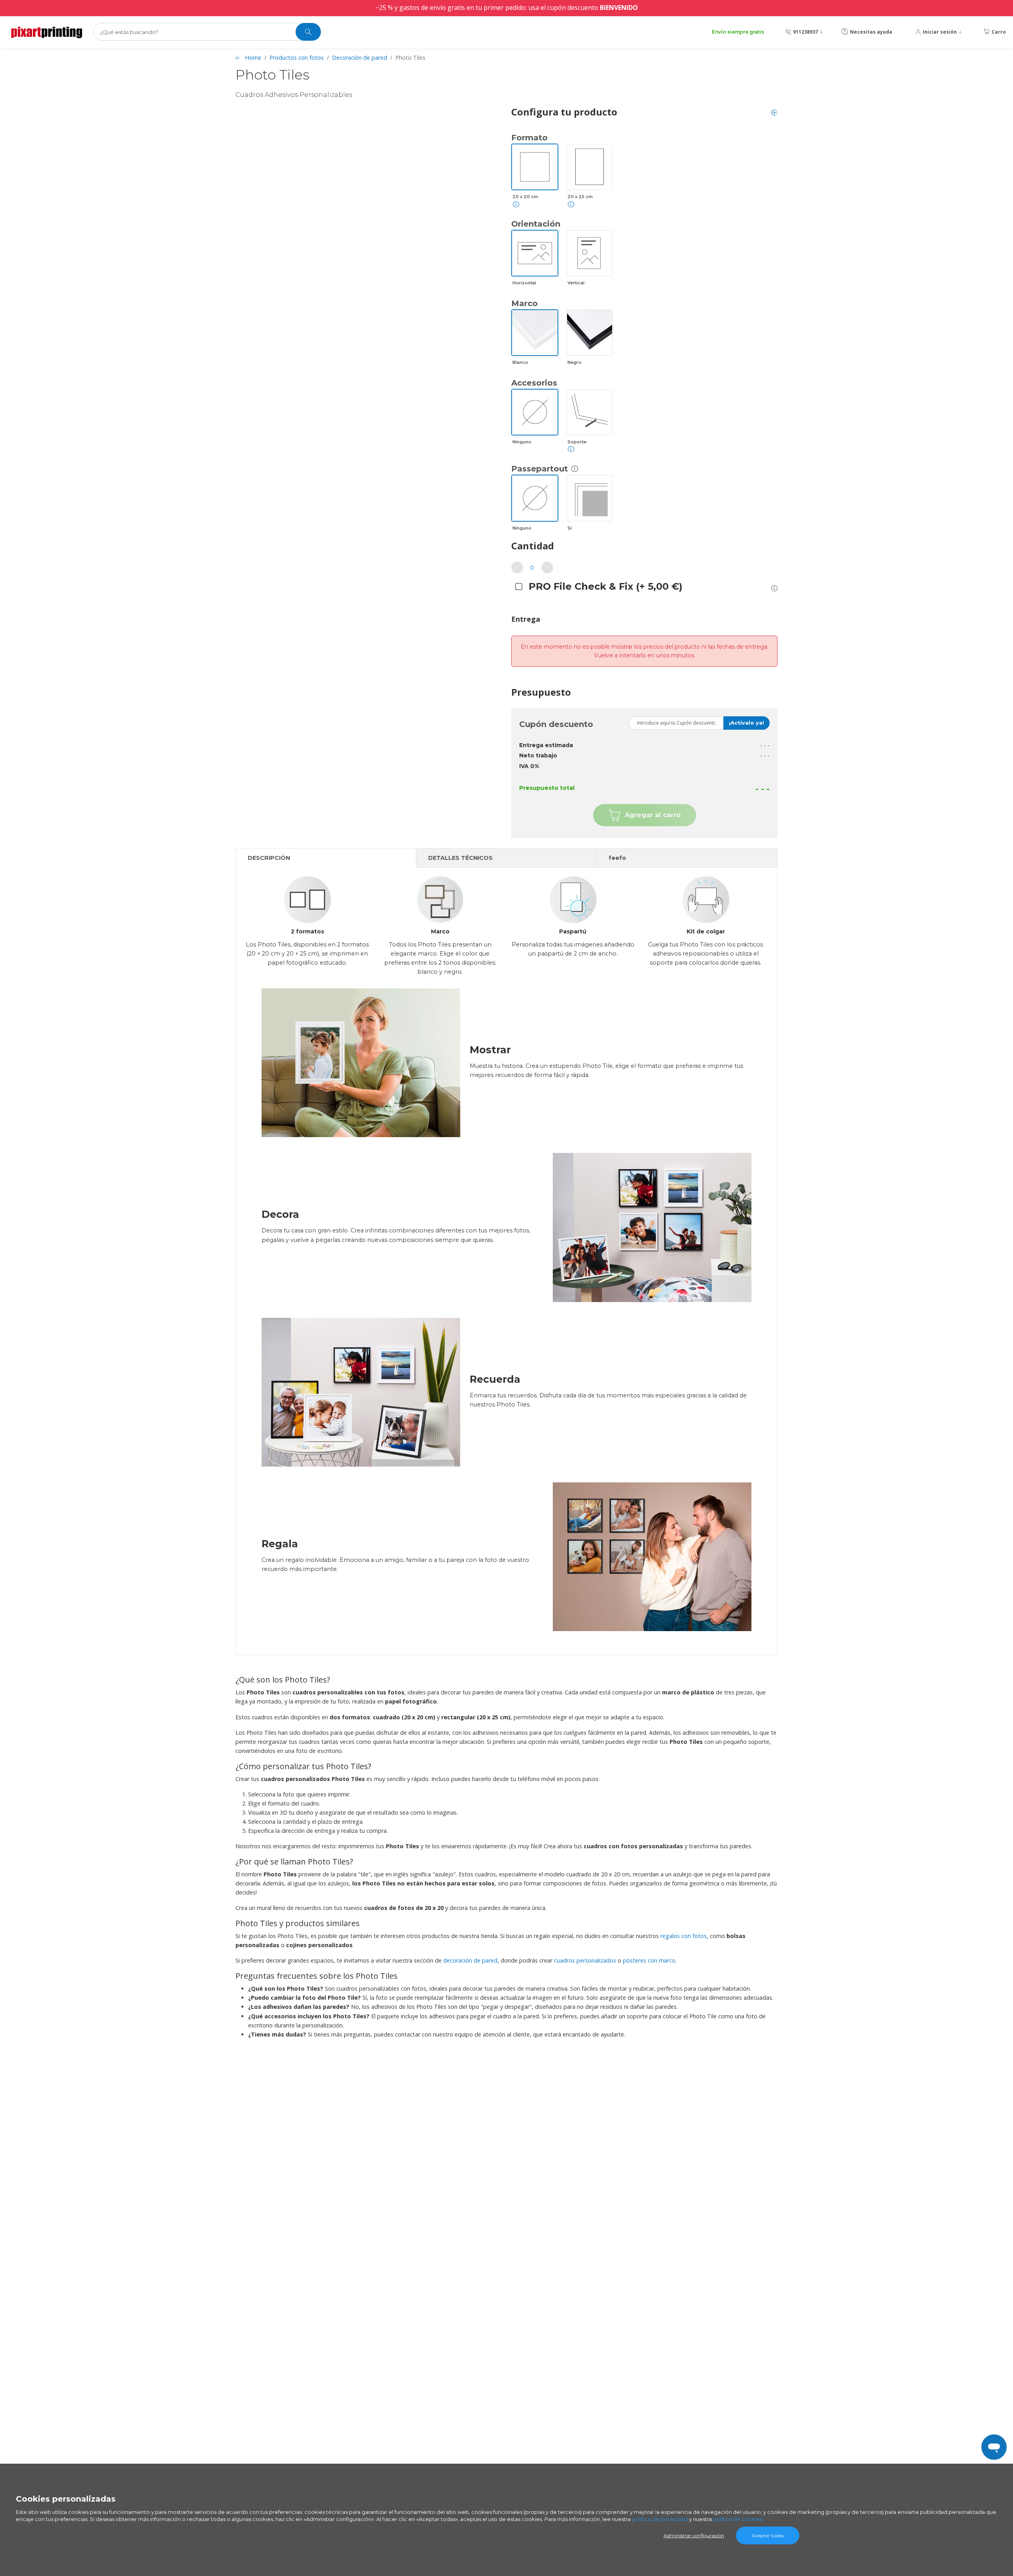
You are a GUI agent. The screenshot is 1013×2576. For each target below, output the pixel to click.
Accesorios (534, 383)
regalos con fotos (684, 1936)
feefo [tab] (617, 858)
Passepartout (540, 469)
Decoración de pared (359, 58)
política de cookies (738, 2519)
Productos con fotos (297, 58)
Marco (525, 303)
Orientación (536, 224)
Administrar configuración (694, 2535)
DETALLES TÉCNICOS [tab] (460, 858)
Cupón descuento (556, 724)
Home (253, 58)
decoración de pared (470, 1960)
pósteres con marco (649, 1960)
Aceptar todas (768, 2535)
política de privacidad (660, 2519)
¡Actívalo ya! (746, 723)
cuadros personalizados (585, 1960)
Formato (529, 138)
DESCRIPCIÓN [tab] (269, 858)
